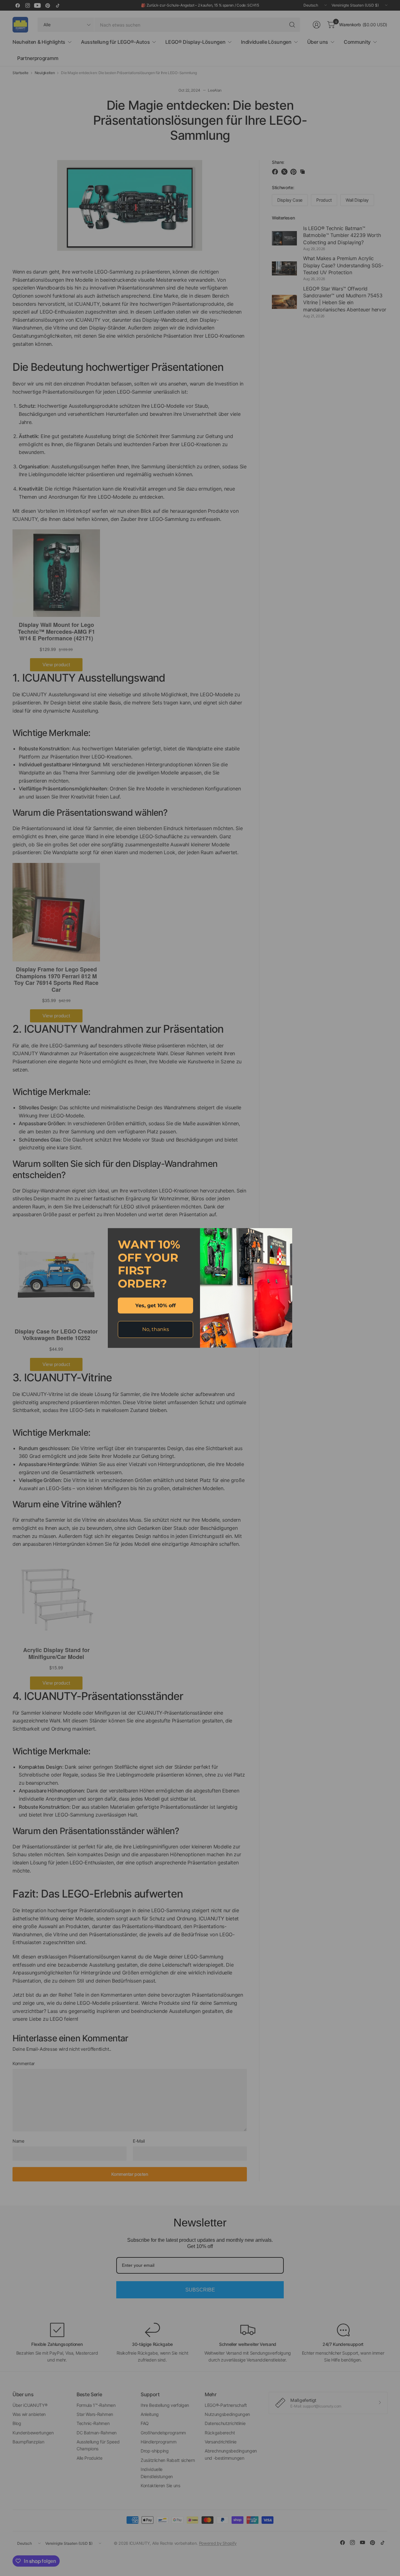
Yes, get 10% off (155, 1306)
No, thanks (156, 1329)
